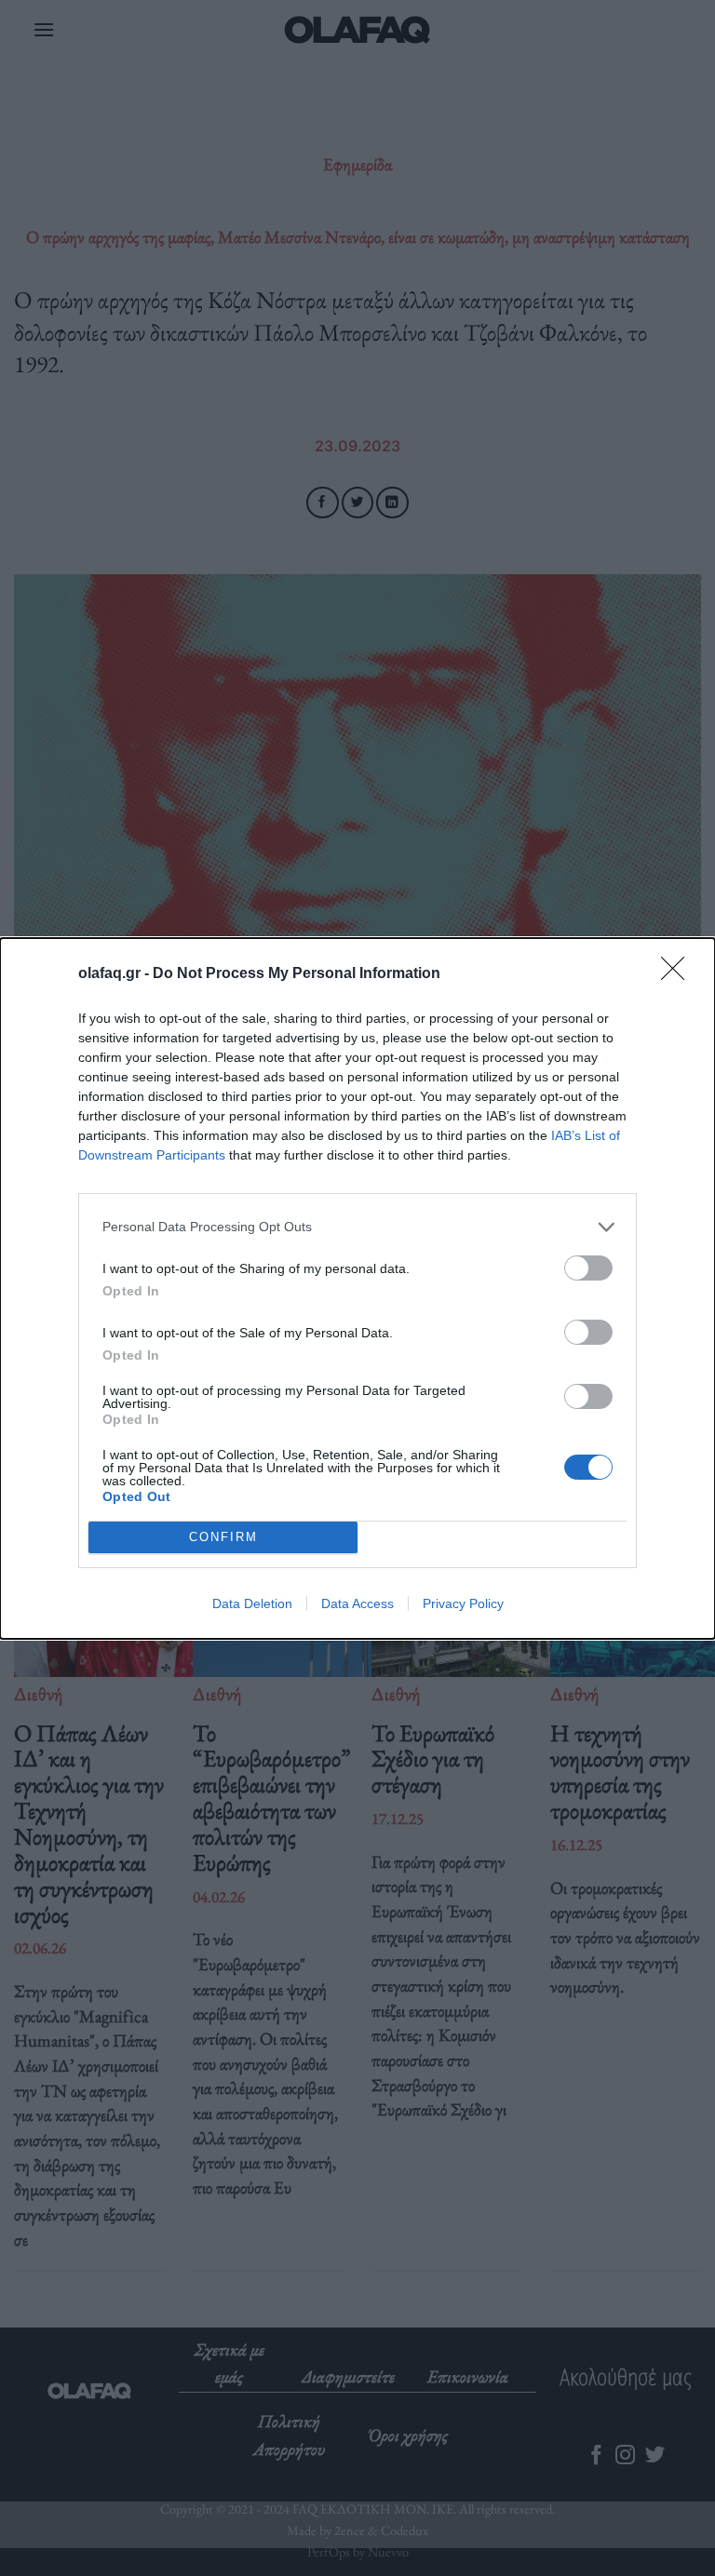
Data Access (357, 1603)
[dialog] (357, 1288)
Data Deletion (252, 1603)
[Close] (679, 974)
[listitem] (357, 1227)
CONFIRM (223, 1537)
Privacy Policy (463, 1603)
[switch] (588, 1268)
